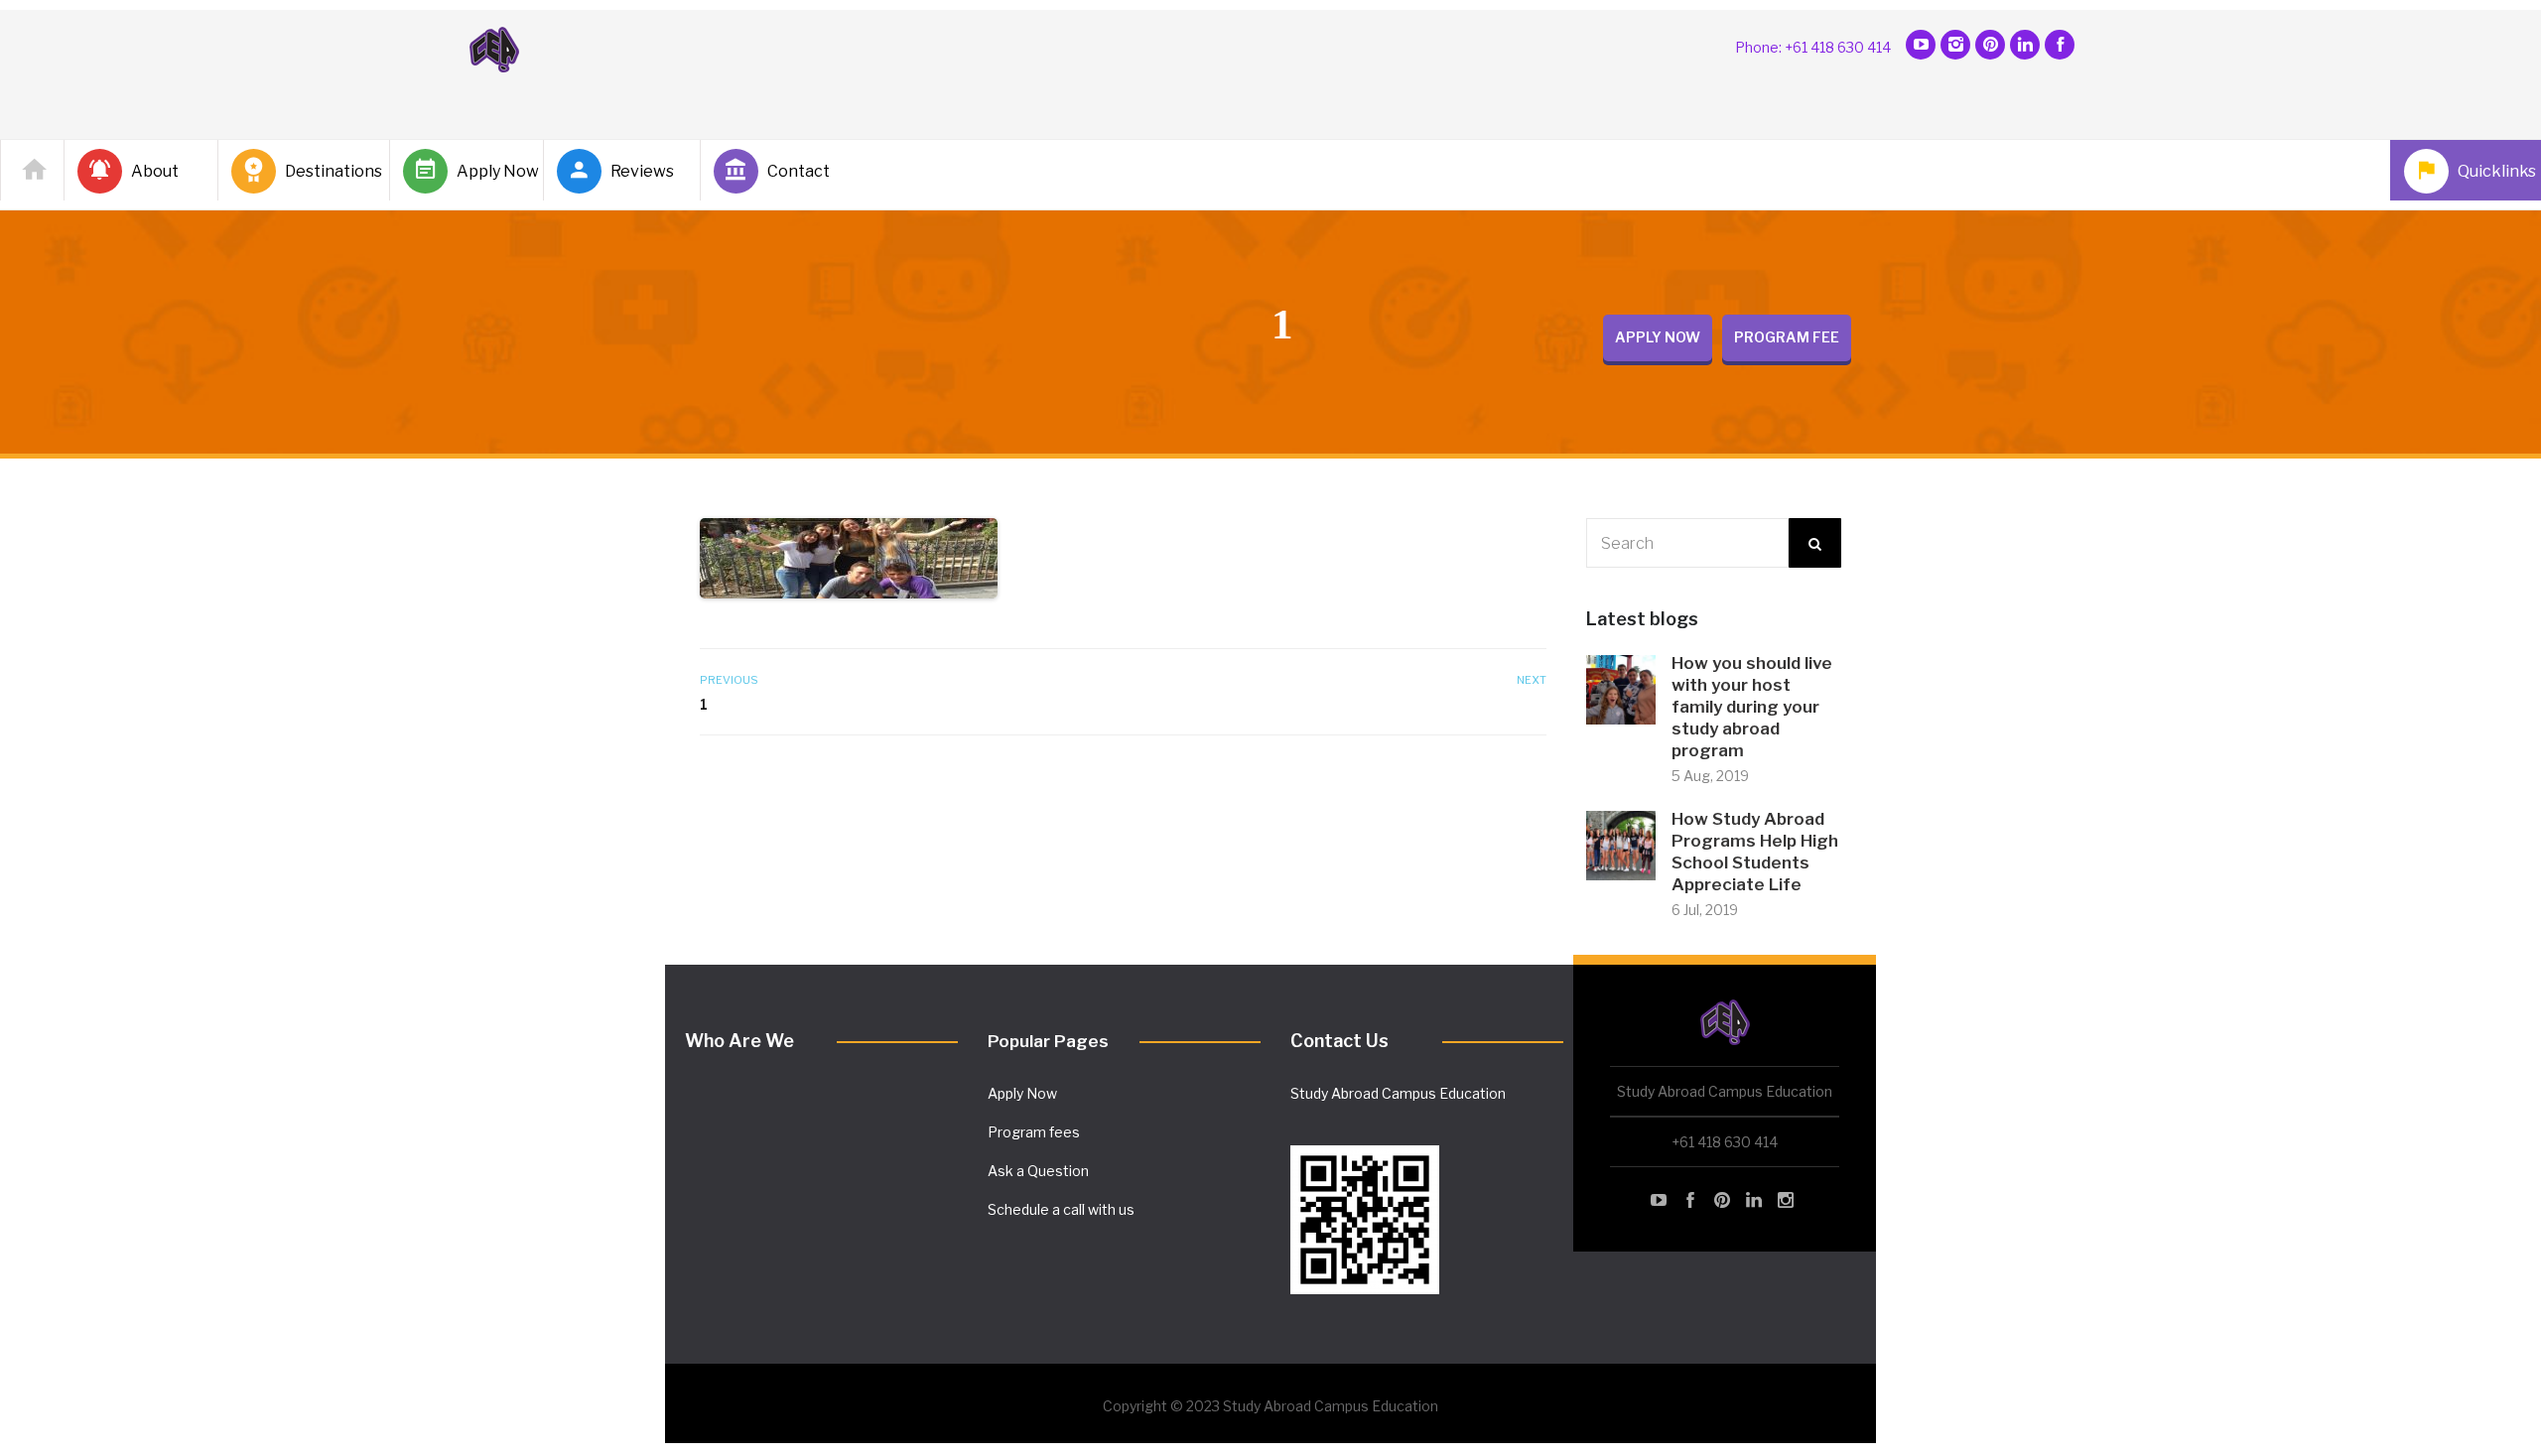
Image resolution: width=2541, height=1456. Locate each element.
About (155, 171)
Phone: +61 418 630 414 (1813, 47)
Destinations (329, 171)
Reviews (642, 171)
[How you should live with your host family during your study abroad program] (1621, 688)
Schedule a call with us (1061, 1209)
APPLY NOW (1658, 337)
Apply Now (492, 171)
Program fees (1034, 1132)
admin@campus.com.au (1369, 1128)
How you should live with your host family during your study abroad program (1752, 707)
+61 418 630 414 (1725, 1142)
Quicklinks (2493, 171)
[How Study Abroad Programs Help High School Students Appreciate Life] (1621, 844)
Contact (799, 171)
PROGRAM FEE (1787, 337)
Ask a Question (1038, 1171)
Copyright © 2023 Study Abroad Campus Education (1270, 1406)
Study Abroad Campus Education (1398, 1093)
